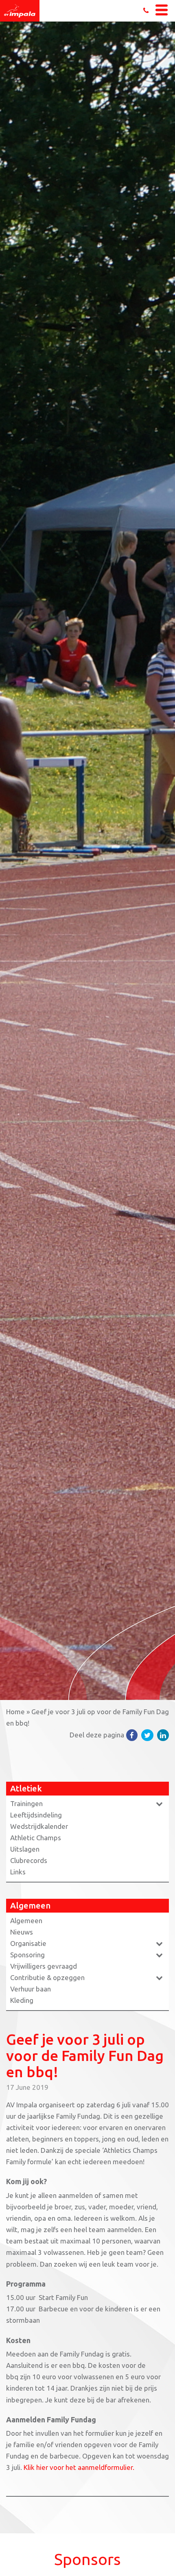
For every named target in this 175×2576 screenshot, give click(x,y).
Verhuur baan (31, 1989)
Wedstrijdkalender (39, 1826)
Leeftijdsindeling (36, 1815)
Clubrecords (29, 1860)
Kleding (22, 2000)
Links (18, 1872)
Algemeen (26, 1921)
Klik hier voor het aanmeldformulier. (79, 2467)
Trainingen (26, 1803)
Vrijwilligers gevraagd (44, 1966)
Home (15, 1712)
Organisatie (28, 1943)
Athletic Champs (36, 1838)
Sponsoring (27, 1955)
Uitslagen (25, 1849)
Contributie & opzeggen (47, 1977)
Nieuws (22, 1932)
